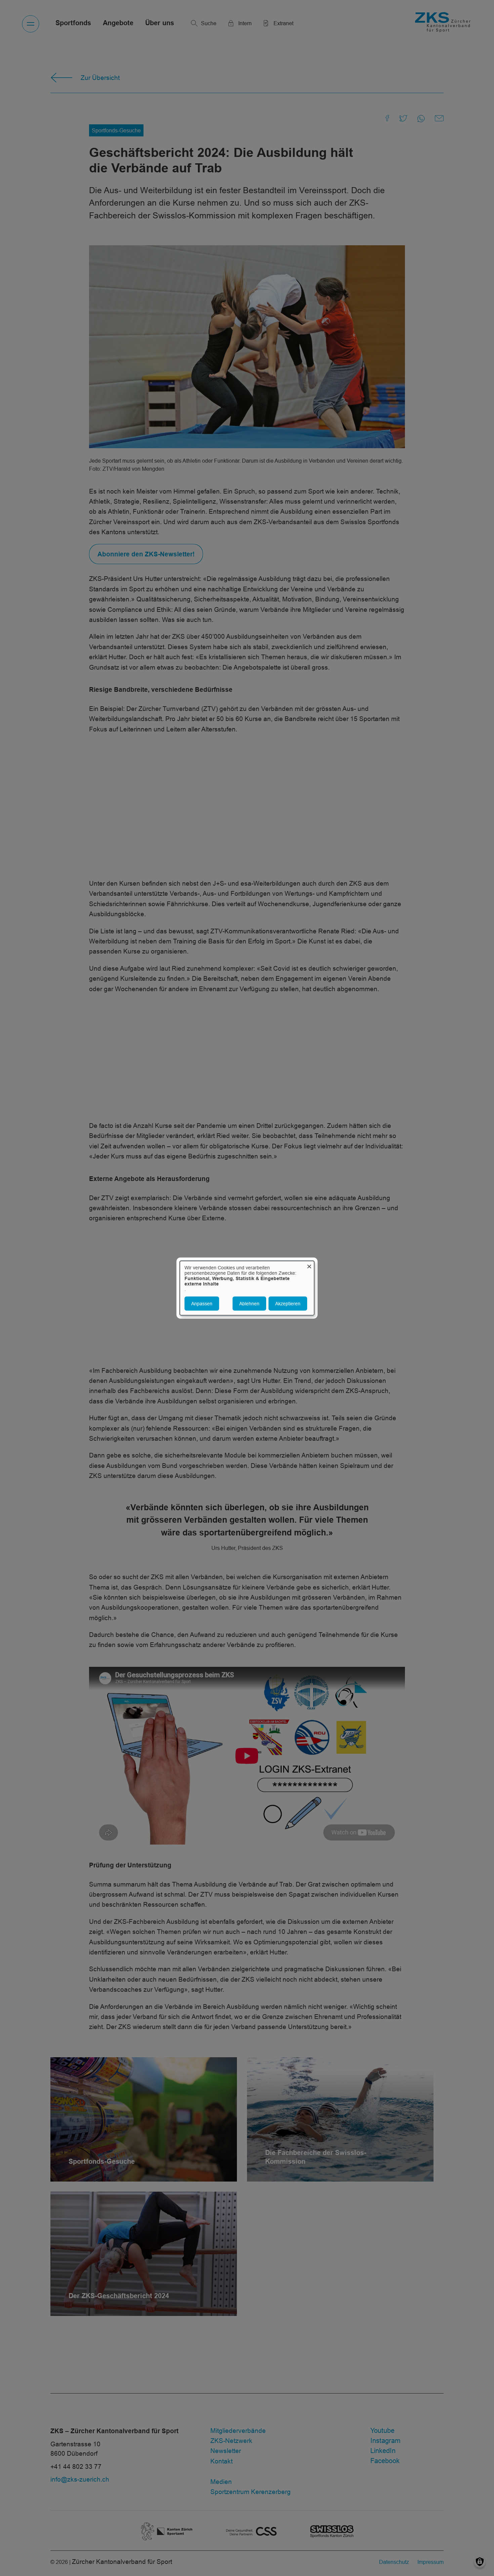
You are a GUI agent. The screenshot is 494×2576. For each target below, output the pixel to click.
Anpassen (202, 1304)
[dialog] (247, 1288)
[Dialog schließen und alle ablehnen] (309, 1265)
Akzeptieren (288, 1304)
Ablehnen (249, 1304)
